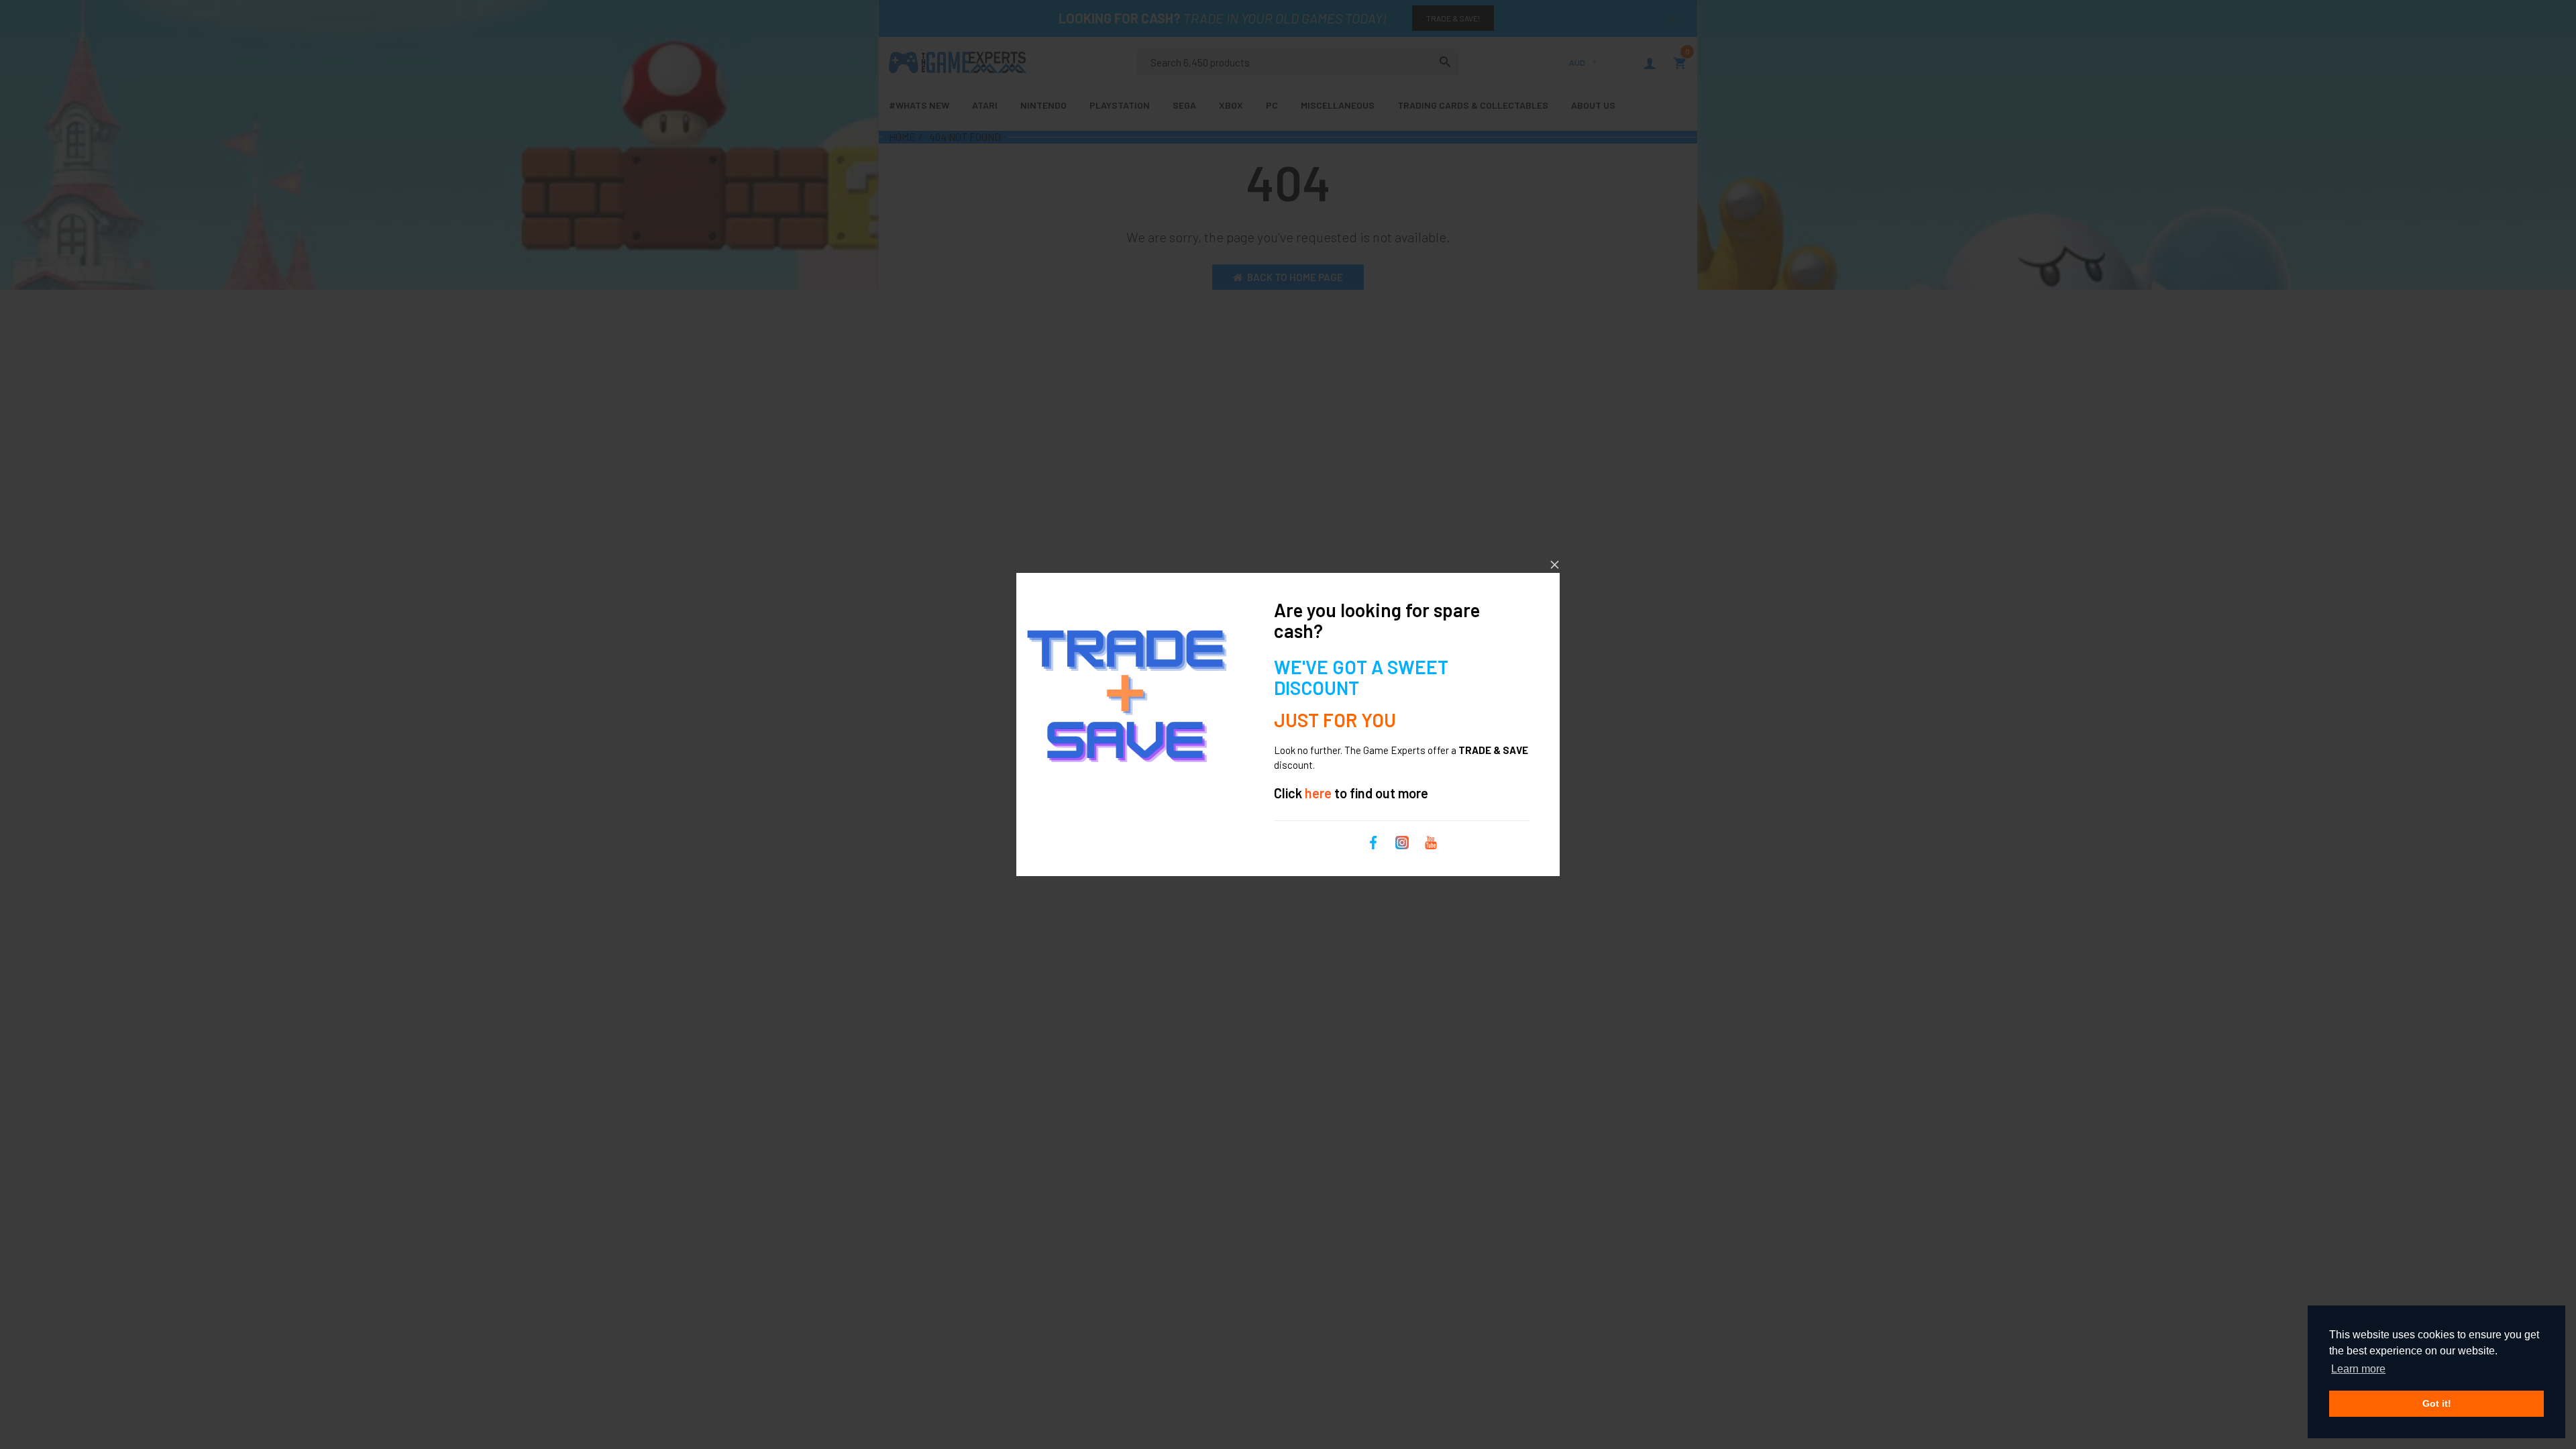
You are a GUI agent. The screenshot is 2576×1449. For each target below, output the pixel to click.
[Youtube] (1431, 841)
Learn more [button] (2358, 1369)
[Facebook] (1373, 841)
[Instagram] (1402, 841)
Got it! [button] (2437, 1403)
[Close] (1555, 565)
